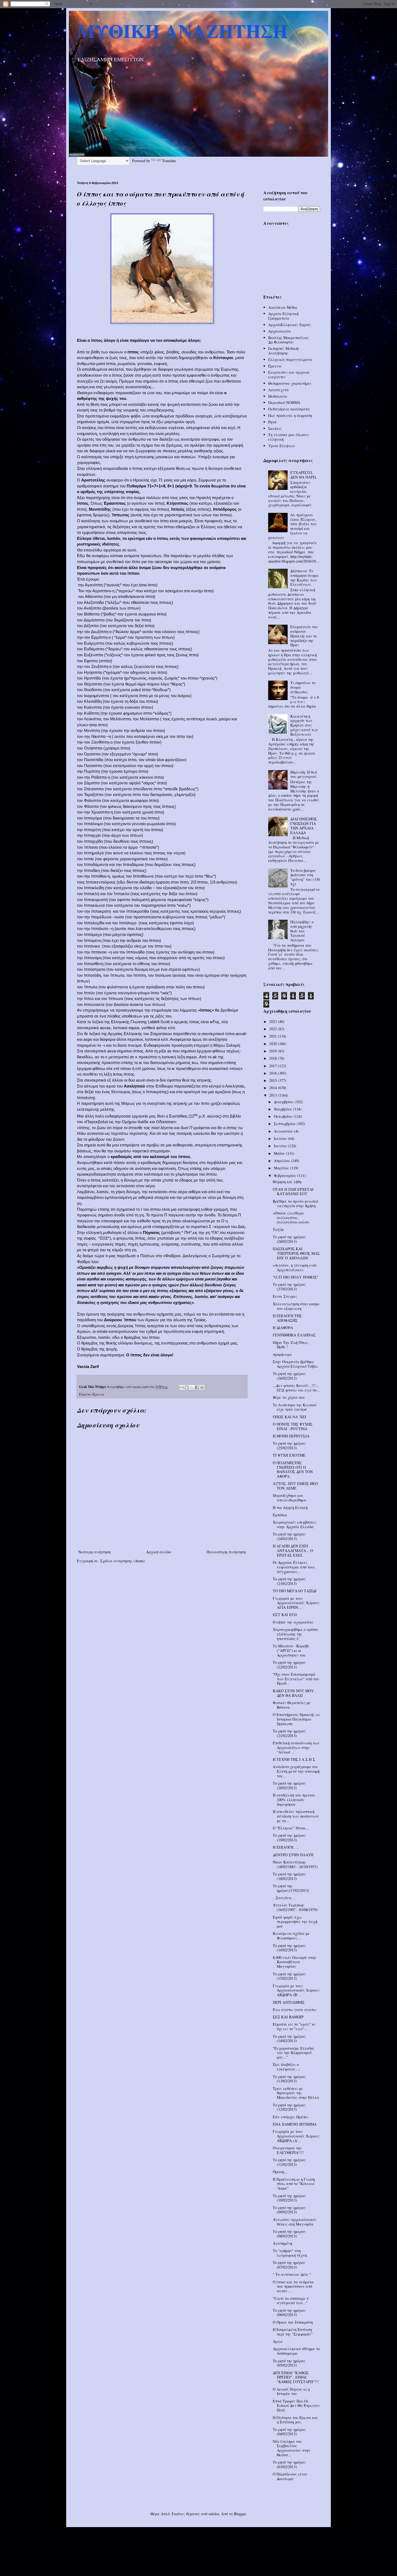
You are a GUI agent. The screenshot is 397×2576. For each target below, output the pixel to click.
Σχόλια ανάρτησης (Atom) (122, 1561)
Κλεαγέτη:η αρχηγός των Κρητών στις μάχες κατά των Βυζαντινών (304, 725)
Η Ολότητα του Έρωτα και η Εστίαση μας (295, 2420)
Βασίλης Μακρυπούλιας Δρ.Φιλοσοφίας (289, 340)
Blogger (240, 2514)
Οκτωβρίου (284, 1116)
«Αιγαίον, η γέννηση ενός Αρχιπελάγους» (295, 1267)
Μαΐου (280, 1153)
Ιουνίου (281, 1146)
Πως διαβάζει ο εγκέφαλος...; (286, 2067)
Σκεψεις (275, 428)
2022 (274, 1029)
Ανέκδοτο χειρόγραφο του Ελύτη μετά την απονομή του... (296, 1771)
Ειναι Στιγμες (285, 1296)
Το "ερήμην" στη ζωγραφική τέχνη (290, 2253)
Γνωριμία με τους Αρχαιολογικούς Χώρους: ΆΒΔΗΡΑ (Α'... (296, 2136)
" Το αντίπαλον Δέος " (292, 2274)
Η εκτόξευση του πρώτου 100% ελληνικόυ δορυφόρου (294, 1800)
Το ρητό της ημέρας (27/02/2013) (289, 1287)
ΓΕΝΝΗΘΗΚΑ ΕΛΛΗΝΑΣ (294, 1335)
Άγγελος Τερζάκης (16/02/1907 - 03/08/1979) (295, 1907)
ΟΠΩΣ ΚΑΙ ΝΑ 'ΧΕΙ (290, 1417)
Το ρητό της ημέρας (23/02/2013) (289, 1581)
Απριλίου (282, 1161)
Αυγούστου (284, 1131)
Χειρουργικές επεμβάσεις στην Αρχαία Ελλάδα (295, 1524)
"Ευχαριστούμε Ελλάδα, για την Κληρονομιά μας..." (294, 2053)
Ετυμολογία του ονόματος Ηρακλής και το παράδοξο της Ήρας (304, 636)
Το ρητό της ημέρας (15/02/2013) (289, 1976)
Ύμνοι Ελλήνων (282, 446)
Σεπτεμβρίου (285, 1124)
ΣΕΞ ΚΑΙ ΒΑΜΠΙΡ (288, 2017)
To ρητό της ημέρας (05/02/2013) (289, 2363)
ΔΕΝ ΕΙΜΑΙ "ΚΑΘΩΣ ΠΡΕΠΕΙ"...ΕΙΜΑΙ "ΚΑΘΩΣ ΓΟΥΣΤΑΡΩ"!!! (296, 2377)
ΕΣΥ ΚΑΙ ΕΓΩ (285, 1615)
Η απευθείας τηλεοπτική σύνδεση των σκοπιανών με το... (296, 1816)
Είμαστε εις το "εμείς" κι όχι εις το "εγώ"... (294, 2026)
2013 (274, 1095)
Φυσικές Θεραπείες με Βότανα (292, 1705)
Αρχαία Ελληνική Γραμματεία (283, 316)
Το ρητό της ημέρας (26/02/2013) (289, 1376)
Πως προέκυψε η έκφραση (290, 415)
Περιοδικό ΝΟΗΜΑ (284, 402)
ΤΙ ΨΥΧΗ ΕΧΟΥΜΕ (289, 1455)
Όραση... (280, 2172)
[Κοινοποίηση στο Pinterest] (202, 1387)
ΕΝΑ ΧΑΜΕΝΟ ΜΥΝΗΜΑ (295, 2124)
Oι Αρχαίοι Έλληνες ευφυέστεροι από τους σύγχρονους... (294, 1567)
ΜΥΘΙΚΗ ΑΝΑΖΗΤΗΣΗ (182, 31)
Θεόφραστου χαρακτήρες (290, 383)
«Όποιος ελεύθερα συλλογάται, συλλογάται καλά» (291, 1218)
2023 (274, 1021)
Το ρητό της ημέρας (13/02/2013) (289, 2079)
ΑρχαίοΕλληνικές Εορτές (290, 325)
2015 (274, 1080)
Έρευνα (98, 1394)
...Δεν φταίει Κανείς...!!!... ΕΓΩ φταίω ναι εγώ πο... (296, 1388)
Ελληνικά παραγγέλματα (290, 359)
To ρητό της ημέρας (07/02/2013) (289, 2265)
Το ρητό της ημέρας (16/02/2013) (289, 1948)
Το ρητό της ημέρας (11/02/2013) (289, 2162)
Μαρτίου (282, 1168)
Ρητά (272, 422)
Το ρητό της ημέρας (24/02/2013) (289, 1536)
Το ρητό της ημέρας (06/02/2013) (289, 2313)
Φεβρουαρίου (286, 1175)
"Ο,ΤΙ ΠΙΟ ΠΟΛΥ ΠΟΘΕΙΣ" (296, 1277)
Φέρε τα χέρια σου (289, 1397)
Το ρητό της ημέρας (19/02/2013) (289, 1838)
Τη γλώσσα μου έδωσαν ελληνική (289, 437)
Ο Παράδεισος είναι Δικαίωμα (290, 2476)
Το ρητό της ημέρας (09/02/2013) (289, 2210)
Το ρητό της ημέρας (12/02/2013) (289, 2107)
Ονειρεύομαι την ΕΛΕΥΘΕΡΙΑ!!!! (288, 2150)
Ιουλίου (281, 1138)
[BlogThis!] (187, 1387)
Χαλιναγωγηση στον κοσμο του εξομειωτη (296, 1306)
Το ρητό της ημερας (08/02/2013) (289, 2234)
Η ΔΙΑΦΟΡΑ (283, 1328)
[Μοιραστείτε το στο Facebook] (197, 1387)
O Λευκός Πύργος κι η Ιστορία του (291, 2391)
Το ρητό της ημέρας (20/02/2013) (289, 1785)
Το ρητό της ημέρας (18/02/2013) (289, 1876)
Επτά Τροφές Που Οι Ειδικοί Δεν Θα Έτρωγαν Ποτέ (296, 2406)
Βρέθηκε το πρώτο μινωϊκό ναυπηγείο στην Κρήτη (295, 1203)
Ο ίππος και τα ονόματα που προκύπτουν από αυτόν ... (293, 2286)
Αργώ (278, 2341)
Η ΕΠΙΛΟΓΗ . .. (286, 1847)
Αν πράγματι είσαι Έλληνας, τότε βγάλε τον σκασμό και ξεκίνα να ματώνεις (292, 526)
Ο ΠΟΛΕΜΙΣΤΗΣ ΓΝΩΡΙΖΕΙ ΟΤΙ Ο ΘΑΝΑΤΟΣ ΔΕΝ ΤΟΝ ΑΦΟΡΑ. (293, 1469)
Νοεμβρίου (283, 1109)
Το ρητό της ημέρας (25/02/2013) (289, 1446)
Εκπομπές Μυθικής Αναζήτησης (284, 351)
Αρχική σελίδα (159, 1552)
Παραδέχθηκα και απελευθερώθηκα (290, 1498)
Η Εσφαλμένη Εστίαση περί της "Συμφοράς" (293, 2332)
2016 (274, 1073)
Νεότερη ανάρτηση (95, 1552)
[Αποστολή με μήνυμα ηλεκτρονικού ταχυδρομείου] (181, 1387)
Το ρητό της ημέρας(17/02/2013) (291, 1888)
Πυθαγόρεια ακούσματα (289, 409)
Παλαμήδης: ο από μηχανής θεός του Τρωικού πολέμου (302, 931)
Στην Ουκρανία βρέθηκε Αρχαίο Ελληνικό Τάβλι (295, 1364)
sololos (214, 2514)
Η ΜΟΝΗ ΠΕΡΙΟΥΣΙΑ (291, 1436)
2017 (274, 1066)
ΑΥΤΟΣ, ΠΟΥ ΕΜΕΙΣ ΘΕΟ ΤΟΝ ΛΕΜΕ (295, 1486)
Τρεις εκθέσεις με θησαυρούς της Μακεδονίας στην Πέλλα (296, 2093)
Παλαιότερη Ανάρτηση (226, 1552)
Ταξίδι (278, 1230)
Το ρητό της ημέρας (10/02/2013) (289, 2198)
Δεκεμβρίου (284, 1102)
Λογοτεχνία (278, 390)
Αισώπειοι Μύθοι (283, 307)
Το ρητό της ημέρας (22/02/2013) (289, 1665)
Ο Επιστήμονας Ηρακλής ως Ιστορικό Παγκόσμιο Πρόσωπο (296, 1719)
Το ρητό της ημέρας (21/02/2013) (289, 1733)
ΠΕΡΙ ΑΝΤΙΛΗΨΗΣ (289, 2002)
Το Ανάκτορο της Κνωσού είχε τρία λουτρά (295, 1407)
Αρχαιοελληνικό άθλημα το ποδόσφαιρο (296, 2351)
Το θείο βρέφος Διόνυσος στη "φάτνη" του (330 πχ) (305, 877)
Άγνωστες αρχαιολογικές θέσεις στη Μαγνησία (295, 2222)
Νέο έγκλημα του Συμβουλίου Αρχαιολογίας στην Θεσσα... (292, 2448)
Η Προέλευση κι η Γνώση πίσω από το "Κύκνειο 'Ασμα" (294, 2184)
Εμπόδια (280, 1515)
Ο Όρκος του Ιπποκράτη (293, 2322)
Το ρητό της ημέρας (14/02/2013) (289, 2039)
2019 (274, 1051)
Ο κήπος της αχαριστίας (293, 1622)
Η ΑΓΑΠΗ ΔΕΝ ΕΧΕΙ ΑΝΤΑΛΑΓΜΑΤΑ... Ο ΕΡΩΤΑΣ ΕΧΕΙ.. (293, 1550)
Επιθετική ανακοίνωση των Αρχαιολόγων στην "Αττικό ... (296, 1747)
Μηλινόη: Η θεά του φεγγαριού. (304, 774)
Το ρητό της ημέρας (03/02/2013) (289, 2464)
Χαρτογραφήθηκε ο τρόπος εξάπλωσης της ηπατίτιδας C (296, 1634)
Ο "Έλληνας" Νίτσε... (291, 1828)
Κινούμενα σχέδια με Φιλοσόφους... (291, 1936)
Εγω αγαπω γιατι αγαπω (295, 2010)
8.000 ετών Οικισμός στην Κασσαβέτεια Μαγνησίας (295, 1962)
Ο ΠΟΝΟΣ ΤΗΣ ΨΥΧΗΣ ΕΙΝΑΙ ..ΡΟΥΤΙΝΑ (293, 1426)
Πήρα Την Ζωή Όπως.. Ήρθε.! (291, 1345)
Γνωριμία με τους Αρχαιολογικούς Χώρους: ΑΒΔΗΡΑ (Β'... (296, 1990)
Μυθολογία (278, 396)
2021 (274, 1036)
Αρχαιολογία (280, 331)
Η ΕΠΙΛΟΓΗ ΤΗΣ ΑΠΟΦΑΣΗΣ (287, 1318)
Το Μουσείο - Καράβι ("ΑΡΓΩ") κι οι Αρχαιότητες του (291, 1650)
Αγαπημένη (282, 2243)
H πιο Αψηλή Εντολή (290, 1508)
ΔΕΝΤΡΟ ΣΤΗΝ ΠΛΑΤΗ (293, 1855)
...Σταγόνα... (284, 1898)
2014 (274, 1088)
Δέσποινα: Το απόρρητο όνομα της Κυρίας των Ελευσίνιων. (304, 578)
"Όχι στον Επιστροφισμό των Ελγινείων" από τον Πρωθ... (296, 1679)
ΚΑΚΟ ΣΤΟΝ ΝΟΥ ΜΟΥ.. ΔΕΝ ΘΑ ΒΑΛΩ (294, 1693)
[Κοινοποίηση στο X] (192, 1387)
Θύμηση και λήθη (287, 1182)
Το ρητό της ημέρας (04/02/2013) (289, 2432)
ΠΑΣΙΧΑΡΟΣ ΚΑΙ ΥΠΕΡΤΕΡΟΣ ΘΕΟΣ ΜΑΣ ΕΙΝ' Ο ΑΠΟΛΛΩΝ (296, 1253)
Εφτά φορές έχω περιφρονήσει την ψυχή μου (295, 1922)
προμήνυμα (282, 1354)
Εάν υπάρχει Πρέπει (291, 2117)
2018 (274, 1058)
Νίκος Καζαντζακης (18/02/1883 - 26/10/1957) (295, 1864)
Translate (169, 161)
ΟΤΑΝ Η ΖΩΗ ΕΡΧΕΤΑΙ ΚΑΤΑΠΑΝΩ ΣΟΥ (293, 1192)
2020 (274, 1044)
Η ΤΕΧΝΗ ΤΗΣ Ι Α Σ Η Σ (294, 1759)
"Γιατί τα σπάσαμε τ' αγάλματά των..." (291, 2301)
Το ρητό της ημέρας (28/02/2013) (289, 1239)
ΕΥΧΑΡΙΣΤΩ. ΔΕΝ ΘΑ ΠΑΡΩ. (304, 475)
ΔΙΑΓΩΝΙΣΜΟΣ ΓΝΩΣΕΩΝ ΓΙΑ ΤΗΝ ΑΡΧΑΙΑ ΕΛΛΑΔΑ (304, 826)
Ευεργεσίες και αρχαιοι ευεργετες (289, 374)
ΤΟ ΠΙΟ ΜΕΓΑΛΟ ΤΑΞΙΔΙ (295, 1591)
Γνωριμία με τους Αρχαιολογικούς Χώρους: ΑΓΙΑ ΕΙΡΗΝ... (296, 1603)
